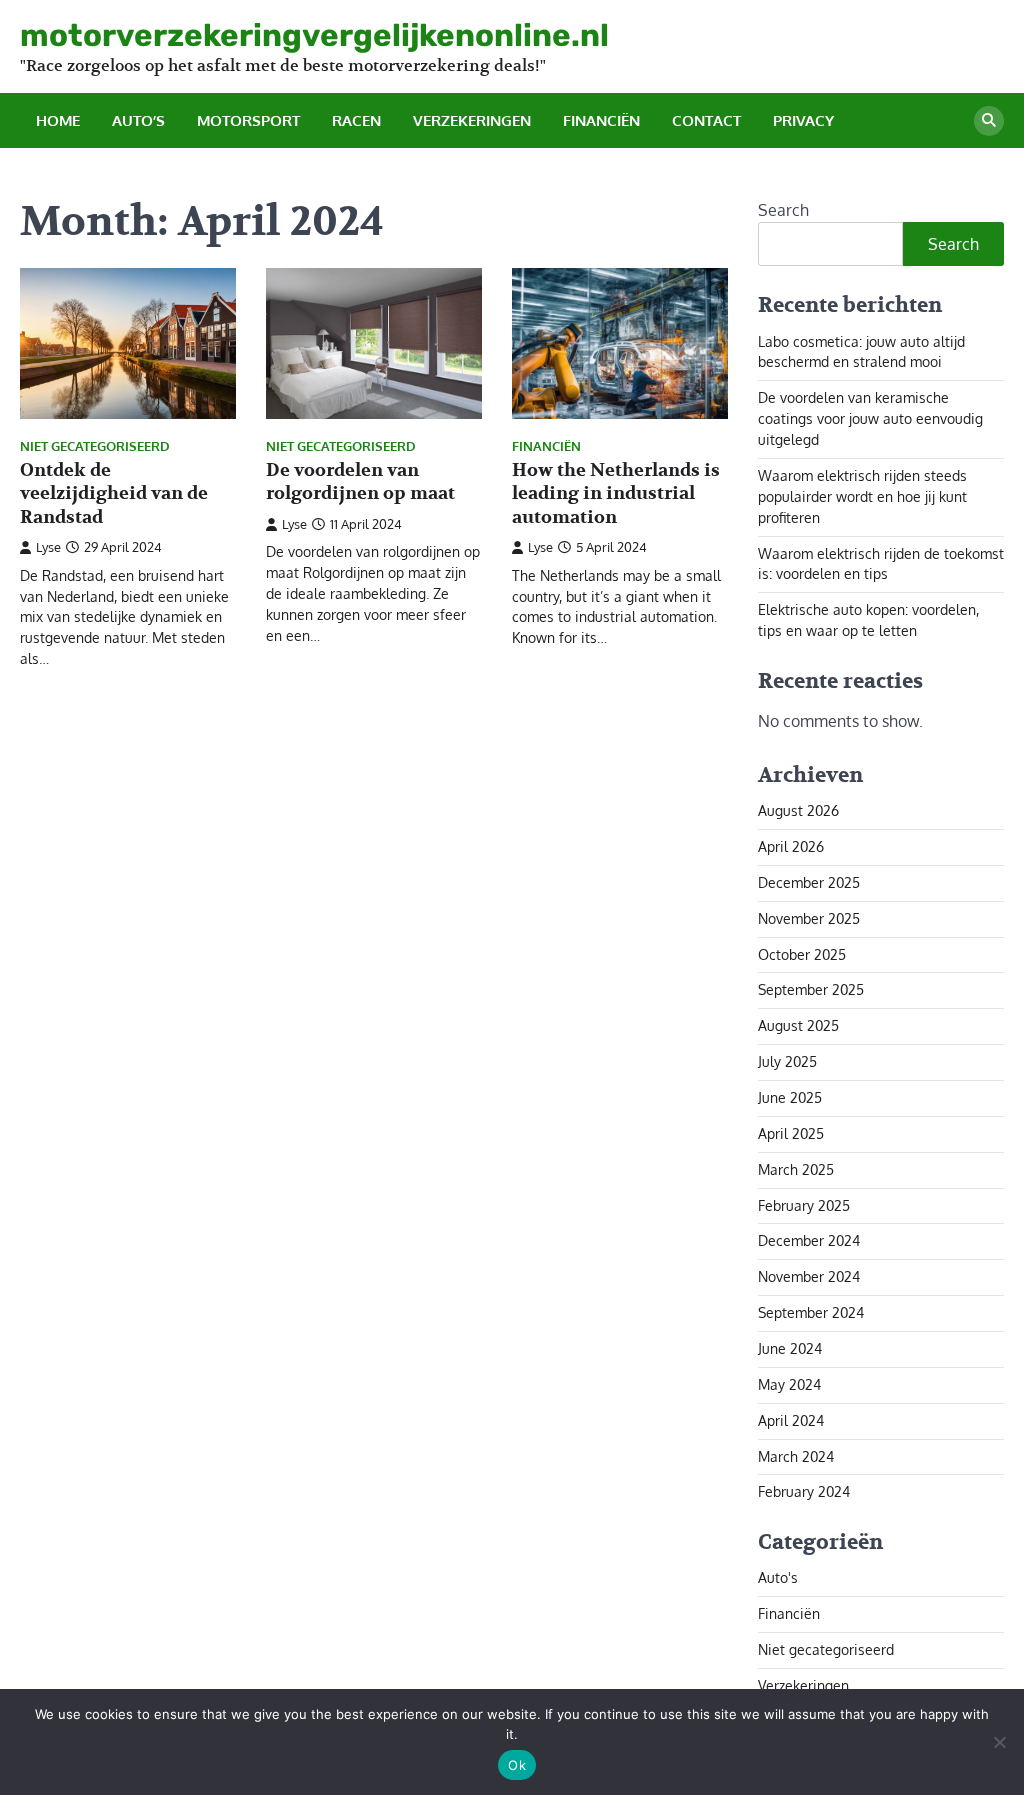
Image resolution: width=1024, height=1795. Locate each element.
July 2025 (787, 1061)
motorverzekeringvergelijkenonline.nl (314, 35)
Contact (706, 120)
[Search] (989, 121)
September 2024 (811, 1312)
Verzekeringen (472, 120)
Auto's (778, 1577)
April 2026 (791, 846)
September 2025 (811, 989)
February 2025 (804, 1205)
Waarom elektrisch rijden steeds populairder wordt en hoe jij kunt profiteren (862, 496)
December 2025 (809, 882)
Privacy (803, 120)
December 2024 (809, 1240)
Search (783, 210)
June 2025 (790, 1097)
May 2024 (789, 1384)
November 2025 (809, 918)
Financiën (601, 120)
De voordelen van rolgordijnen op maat (360, 482)
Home (58, 120)
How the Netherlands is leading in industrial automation (616, 494)
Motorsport (248, 120)
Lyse (48, 547)
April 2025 (791, 1133)
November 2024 (809, 1276)
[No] (999, 1742)
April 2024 (791, 1420)
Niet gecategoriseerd (95, 446)
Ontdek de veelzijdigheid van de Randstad (114, 494)
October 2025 (802, 954)
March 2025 (796, 1169)
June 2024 (790, 1348)
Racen (356, 120)
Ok (517, 1765)
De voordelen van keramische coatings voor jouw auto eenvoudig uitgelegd (870, 418)
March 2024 (796, 1456)
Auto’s (138, 120)
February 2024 (804, 1491)
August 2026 (798, 810)
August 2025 (798, 1025)
